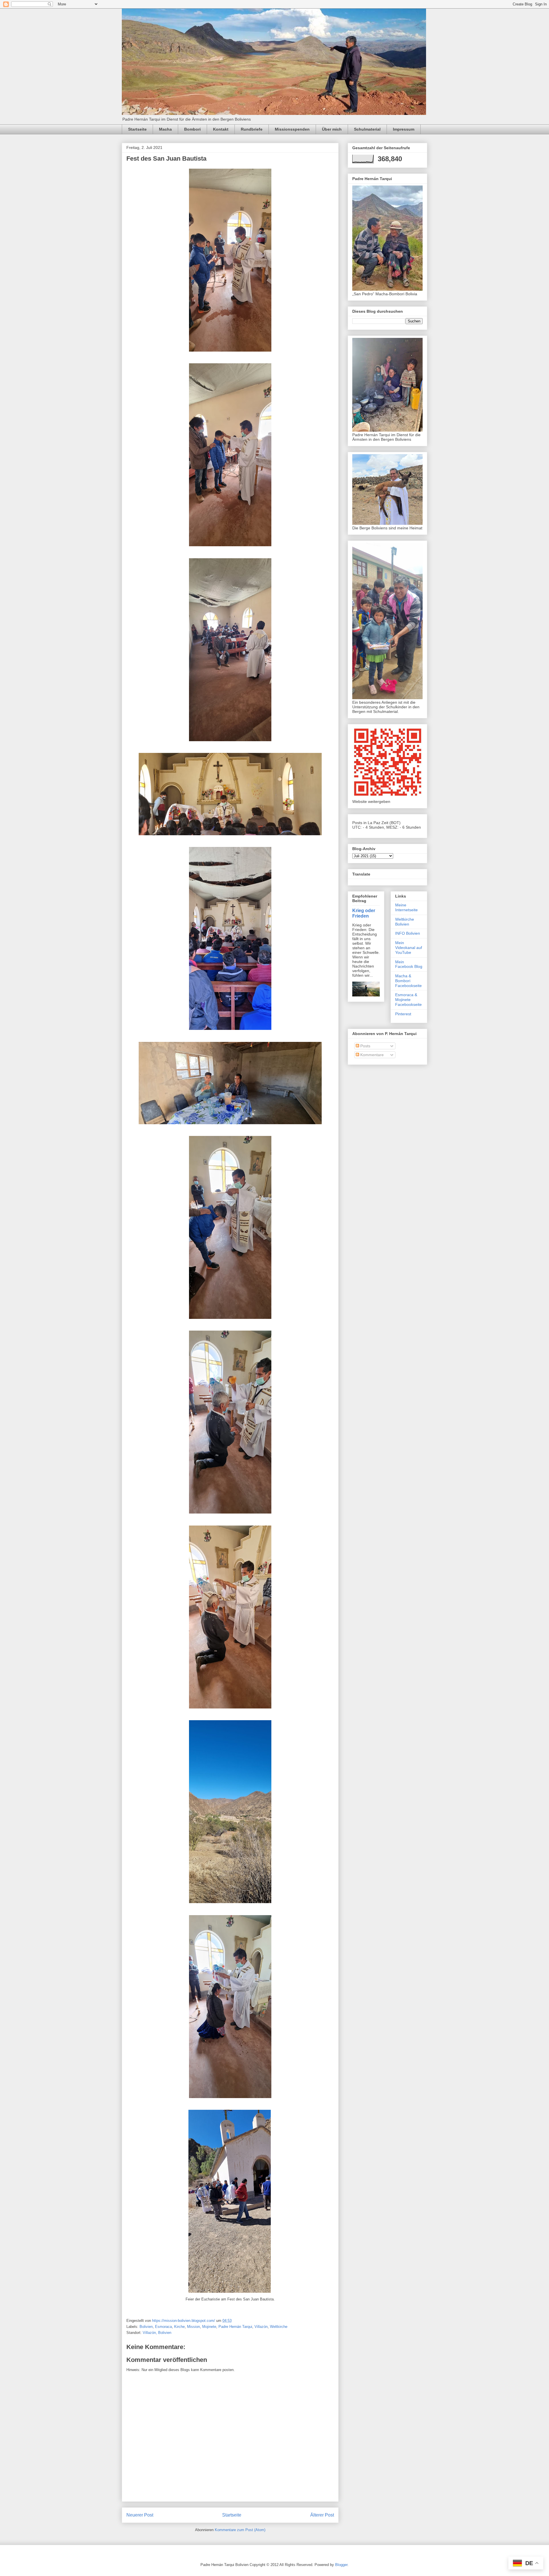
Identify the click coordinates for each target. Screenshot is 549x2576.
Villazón (261, 2327)
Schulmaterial (367, 129)
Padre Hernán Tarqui (235, 2327)
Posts (365, 1046)
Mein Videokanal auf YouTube (409, 948)
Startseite (137, 129)
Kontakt (221, 129)
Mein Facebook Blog (409, 964)
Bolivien (146, 2327)
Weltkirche (279, 2327)
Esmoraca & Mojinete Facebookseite (408, 1000)
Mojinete (209, 2327)
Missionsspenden (292, 129)
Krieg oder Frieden (364, 913)
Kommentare (371, 1055)
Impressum (404, 129)
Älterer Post (322, 2515)
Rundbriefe (252, 129)
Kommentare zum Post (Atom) (240, 2530)
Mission (193, 2327)
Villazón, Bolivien (157, 2333)
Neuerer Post (140, 2515)
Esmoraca (163, 2327)
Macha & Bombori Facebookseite (408, 981)
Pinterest (403, 1014)
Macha (165, 129)
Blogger (341, 2565)
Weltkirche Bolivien (405, 922)
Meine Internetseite (406, 907)
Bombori (192, 129)
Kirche (179, 2327)
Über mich (332, 129)
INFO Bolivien (408, 933)
